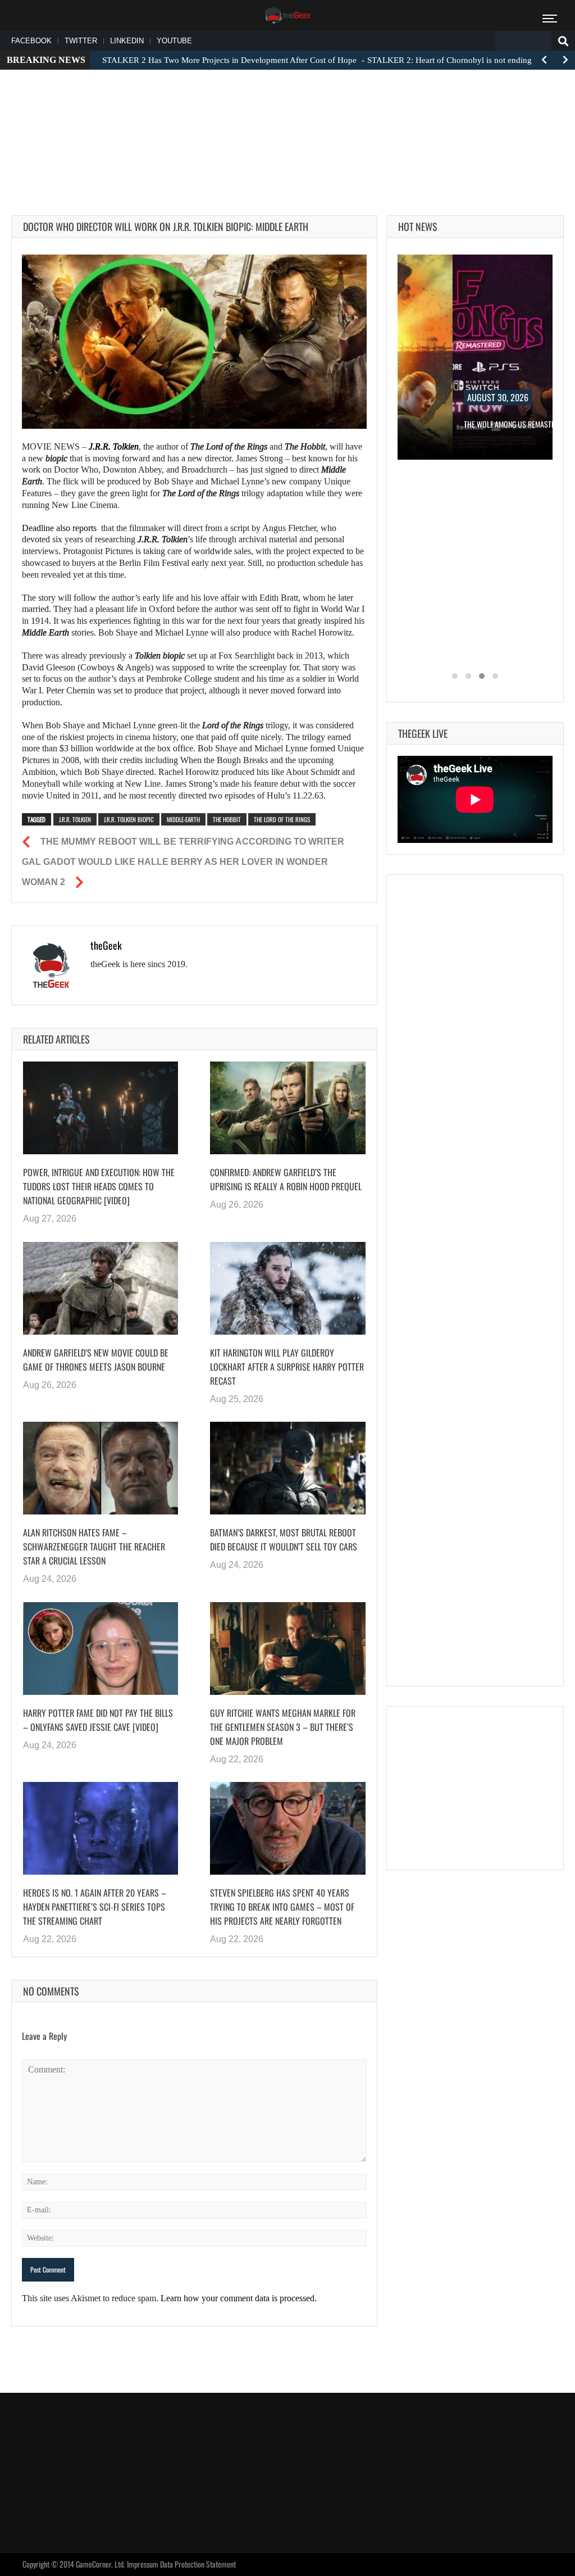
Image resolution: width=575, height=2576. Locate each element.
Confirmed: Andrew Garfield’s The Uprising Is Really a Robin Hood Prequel (286, 1179)
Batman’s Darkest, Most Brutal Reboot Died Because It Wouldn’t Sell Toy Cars (284, 1539)
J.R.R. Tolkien (75, 819)
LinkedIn (127, 41)
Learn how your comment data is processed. (239, 2298)
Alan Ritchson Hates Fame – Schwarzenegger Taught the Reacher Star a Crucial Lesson (94, 1546)
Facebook (31, 41)
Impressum (143, 2564)
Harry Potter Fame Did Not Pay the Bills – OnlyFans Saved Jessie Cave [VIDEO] (98, 1720)
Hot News (418, 226)
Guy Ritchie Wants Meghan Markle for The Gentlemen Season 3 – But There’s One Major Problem (283, 1727)
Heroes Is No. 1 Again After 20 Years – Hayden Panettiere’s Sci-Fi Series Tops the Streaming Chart (95, 1907)
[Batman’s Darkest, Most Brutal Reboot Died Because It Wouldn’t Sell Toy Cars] (287, 1468)
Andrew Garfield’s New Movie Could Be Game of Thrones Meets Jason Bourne (96, 1360)
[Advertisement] (287, 113)
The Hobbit (227, 819)
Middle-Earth (183, 819)
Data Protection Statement (198, 2564)
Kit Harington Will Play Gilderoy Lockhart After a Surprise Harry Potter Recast (287, 1367)
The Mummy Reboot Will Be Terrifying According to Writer (192, 842)
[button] (455, 676)
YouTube (174, 41)
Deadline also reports (59, 528)
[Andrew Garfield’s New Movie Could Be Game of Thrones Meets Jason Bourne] (101, 1288)
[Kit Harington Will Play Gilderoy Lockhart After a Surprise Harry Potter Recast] (287, 1288)
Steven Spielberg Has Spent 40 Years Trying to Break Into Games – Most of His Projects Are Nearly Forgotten (282, 1907)
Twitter (81, 41)
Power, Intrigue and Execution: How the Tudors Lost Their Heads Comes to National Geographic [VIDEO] (99, 1186)
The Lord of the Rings (282, 819)
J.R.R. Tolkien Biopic (129, 819)
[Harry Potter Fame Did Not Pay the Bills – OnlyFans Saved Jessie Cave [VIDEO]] (101, 1648)
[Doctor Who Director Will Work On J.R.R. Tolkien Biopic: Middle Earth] (194, 342)
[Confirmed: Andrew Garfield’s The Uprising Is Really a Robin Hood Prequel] (287, 1108)
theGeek (106, 945)
